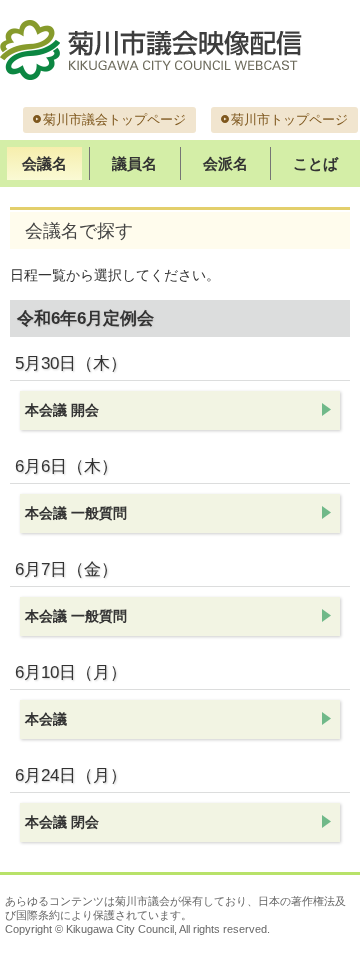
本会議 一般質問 (76, 513)
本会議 (46, 719)
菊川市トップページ (289, 120)
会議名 (44, 163)
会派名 (225, 163)
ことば (315, 163)
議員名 (134, 163)
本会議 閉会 (62, 822)
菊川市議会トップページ (114, 120)
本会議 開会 (62, 410)
